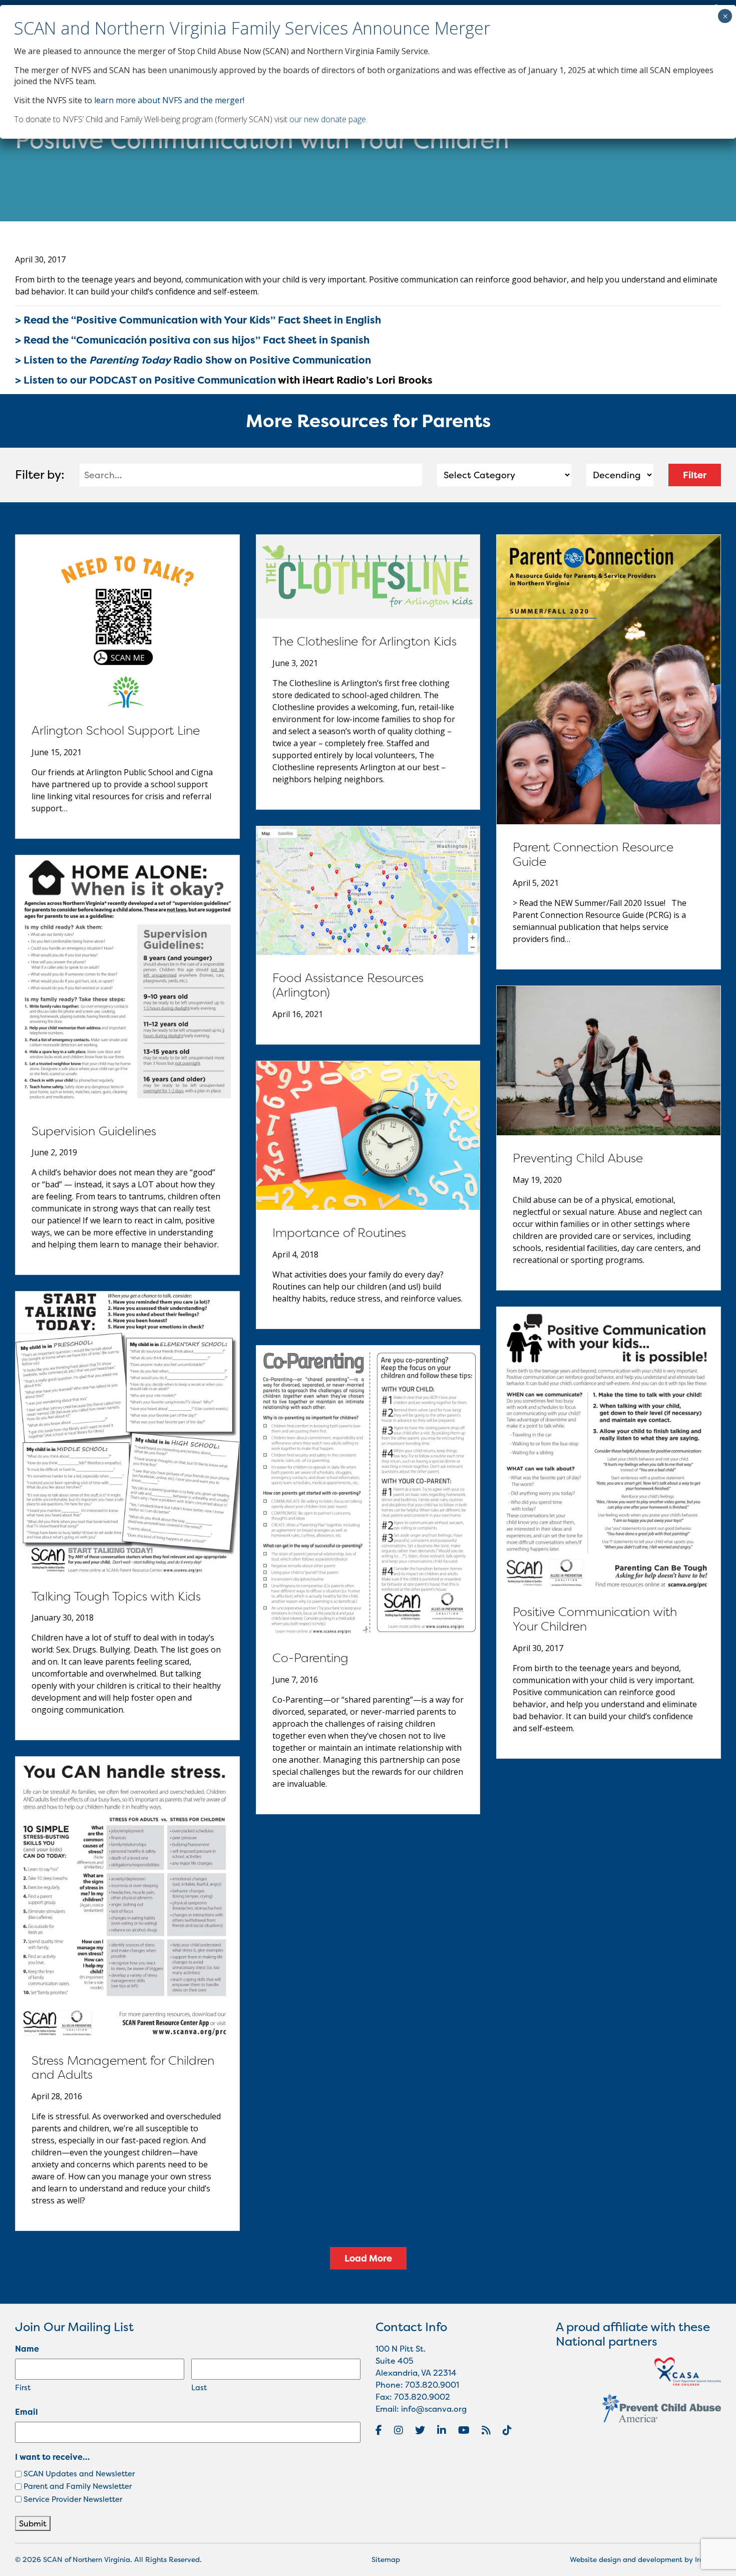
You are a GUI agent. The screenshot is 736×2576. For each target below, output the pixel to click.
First (23, 2387)
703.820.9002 (422, 2397)
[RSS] (486, 2430)
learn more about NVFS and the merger (168, 100)
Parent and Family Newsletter (78, 2486)
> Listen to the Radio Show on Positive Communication (193, 360)
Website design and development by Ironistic (645, 2559)
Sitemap (386, 2559)
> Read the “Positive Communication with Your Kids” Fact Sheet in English (198, 320)
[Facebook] (379, 2430)
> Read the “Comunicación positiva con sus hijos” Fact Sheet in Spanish (192, 340)
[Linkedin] (442, 2430)
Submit (33, 2523)
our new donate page (328, 119)
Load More (368, 2258)
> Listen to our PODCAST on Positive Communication (145, 380)
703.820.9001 (432, 2385)
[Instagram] (399, 2430)
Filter (695, 475)
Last (199, 2387)
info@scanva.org (434, 2409)
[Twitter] (420, 2430)
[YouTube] (464, 2430)
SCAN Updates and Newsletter (79, 2474)
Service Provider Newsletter (73, 2499)
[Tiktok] (507, 2430)
